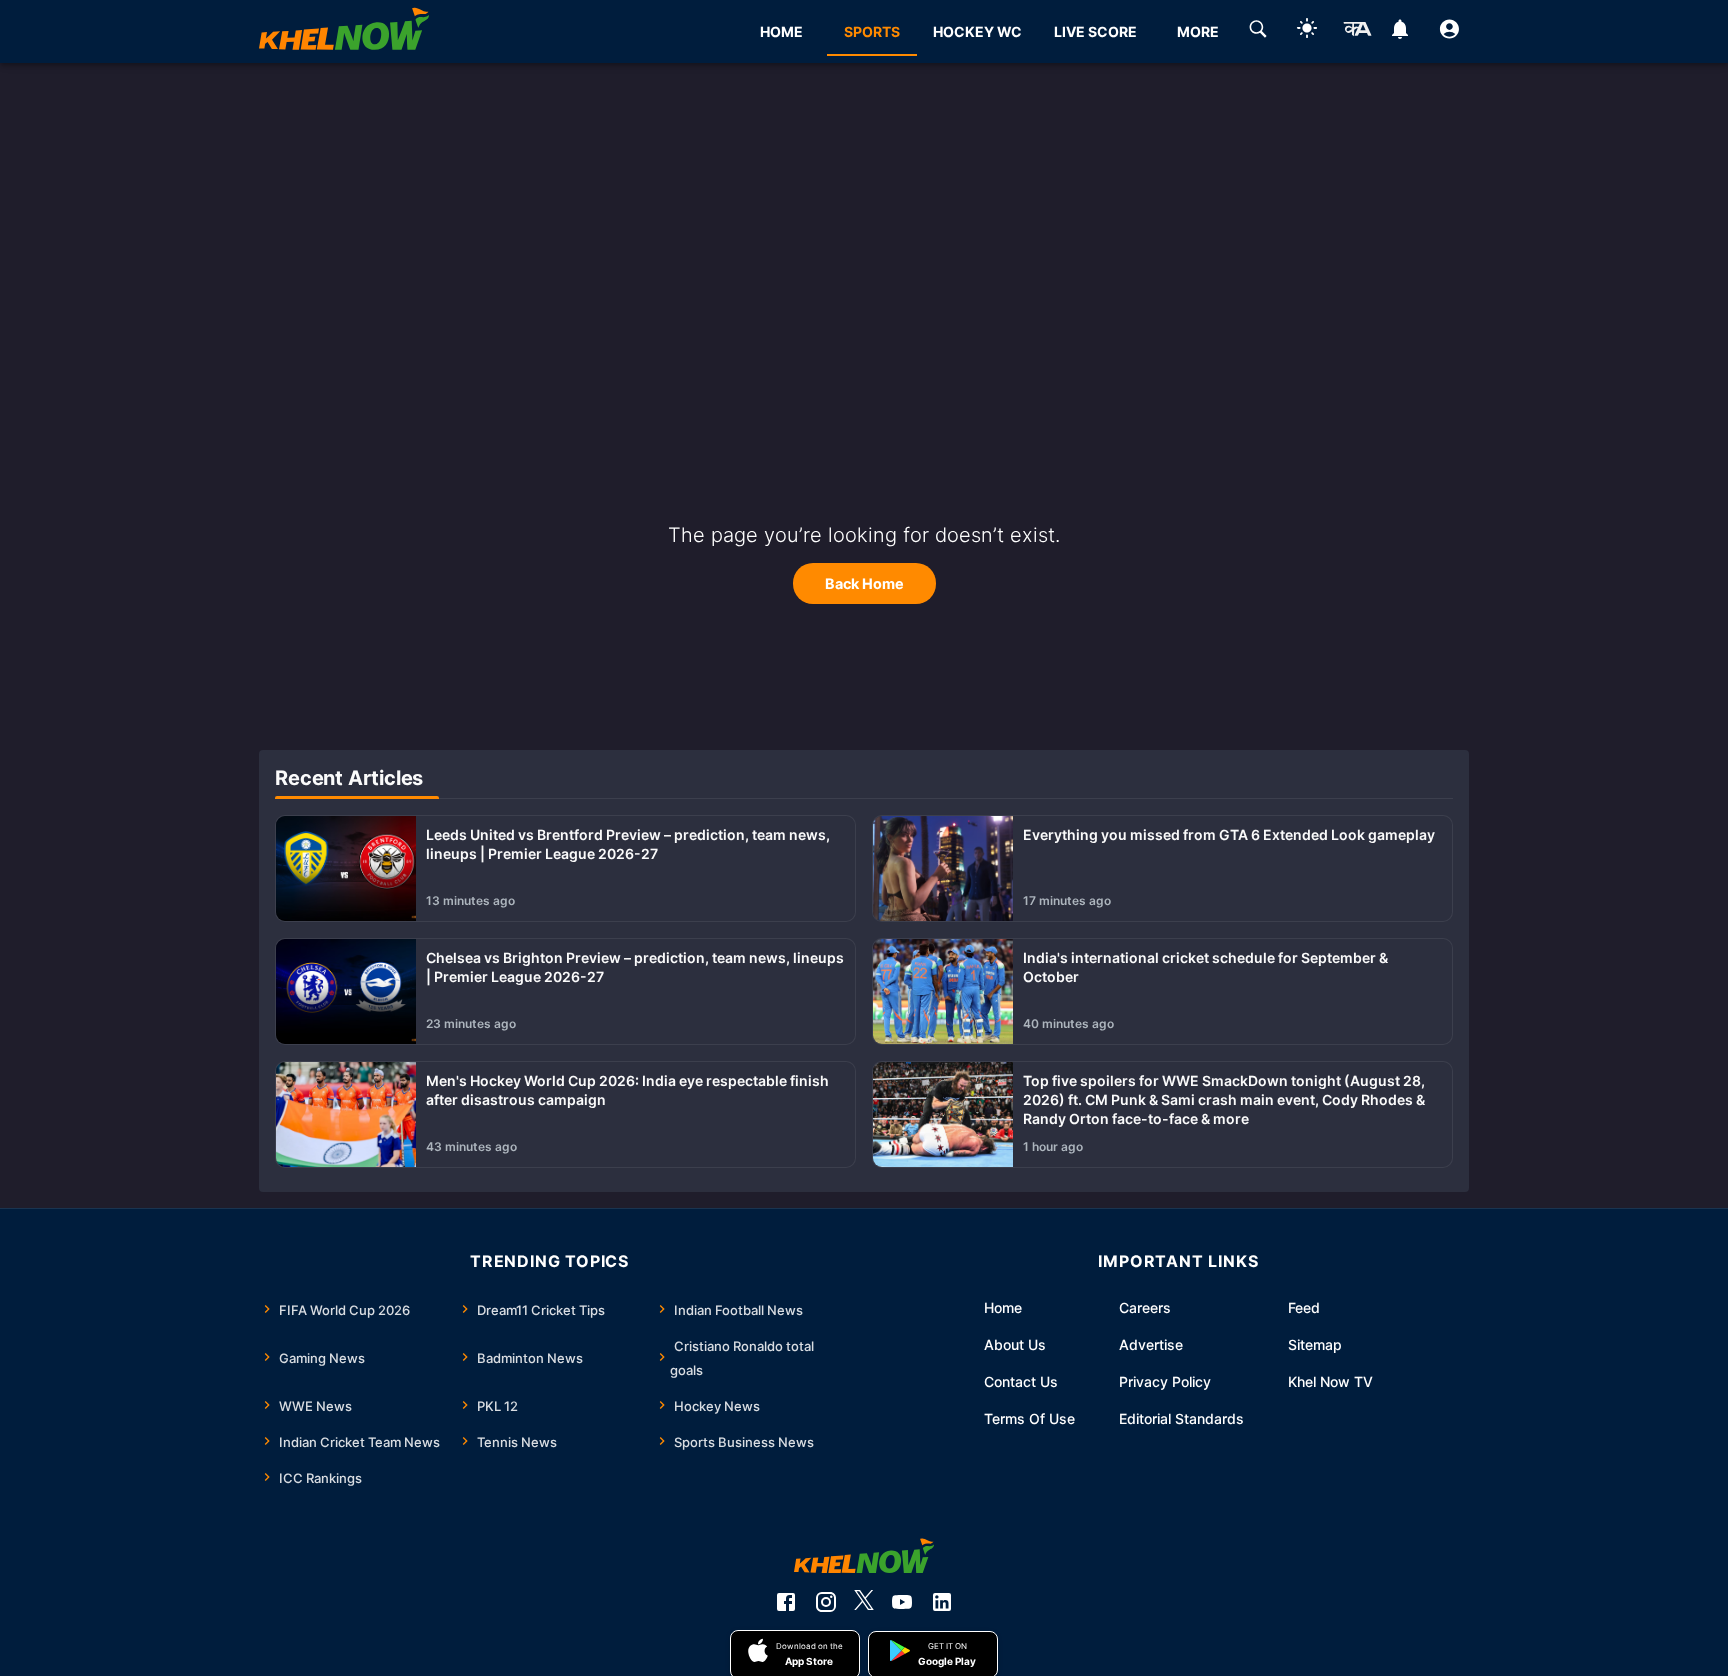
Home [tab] (781, 31)
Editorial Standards (1181, 1418)
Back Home (864, 583)
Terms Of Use (1029, 1418)
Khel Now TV (1330, 1381)
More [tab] (1198, 31)
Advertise (1151, 1344)
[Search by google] (1258, 32)
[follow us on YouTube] (902, 1602)
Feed (1304, 1307)
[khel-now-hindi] (1357, 32)
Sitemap (1315, 1344)
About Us (1015, 1344)
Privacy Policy (1165, 1381)
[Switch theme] (1307, 31)
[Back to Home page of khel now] (344, 31)
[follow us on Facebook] (786, 1602)
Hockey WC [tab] (977, 31)
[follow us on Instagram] (826, 1602)
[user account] (1449, 32)
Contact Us (1021, 1381)
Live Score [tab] (1095, 31)
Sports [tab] (872, 31)
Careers (1145, 1307)
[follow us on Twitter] (864, 1602)
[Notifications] (1400, 32)
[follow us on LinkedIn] (942, 1602)
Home (1003, 1307)
